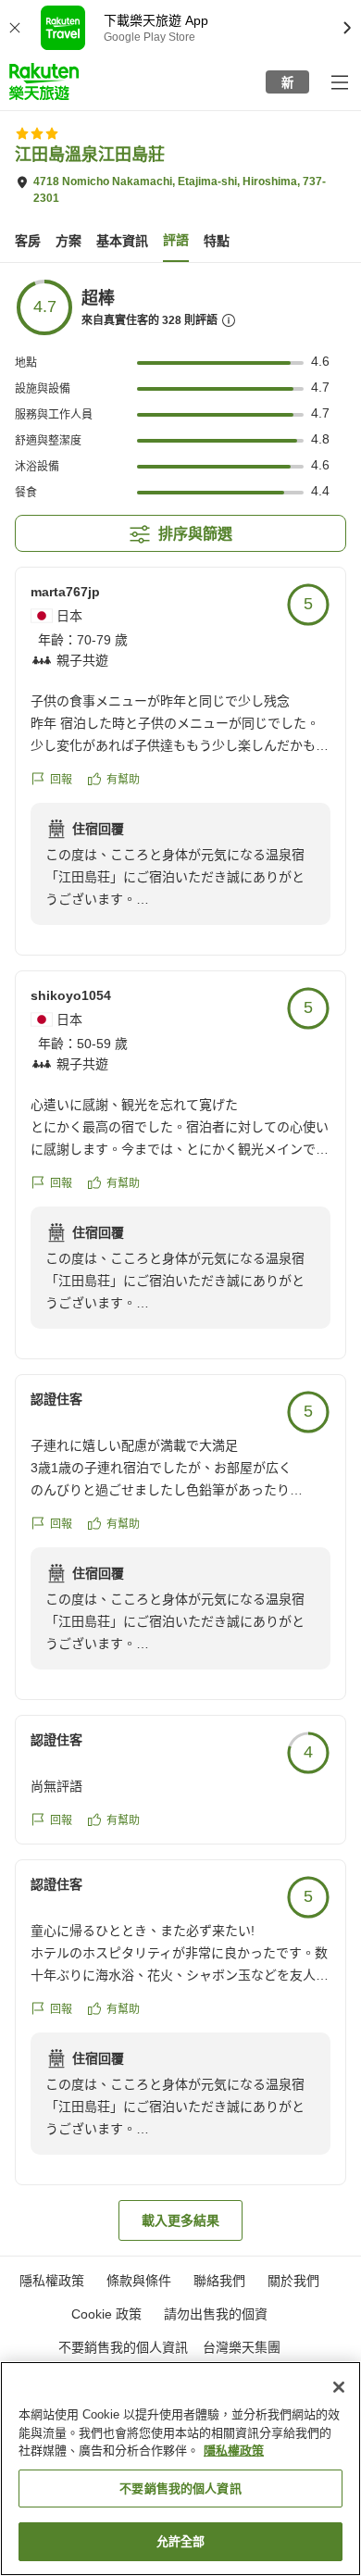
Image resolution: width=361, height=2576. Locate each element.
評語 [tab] (176, 240)
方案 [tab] (68, 241)
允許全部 (181, 2541)
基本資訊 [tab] (122, 241)
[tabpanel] (180, 1259)
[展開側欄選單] (339, 81)
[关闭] (339, 2387)
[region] (180, 2469)
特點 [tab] (217, 241)
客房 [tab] (28, 241)
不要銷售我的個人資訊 (123, 2347)
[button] (44, 81)
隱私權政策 (234, 2451)
